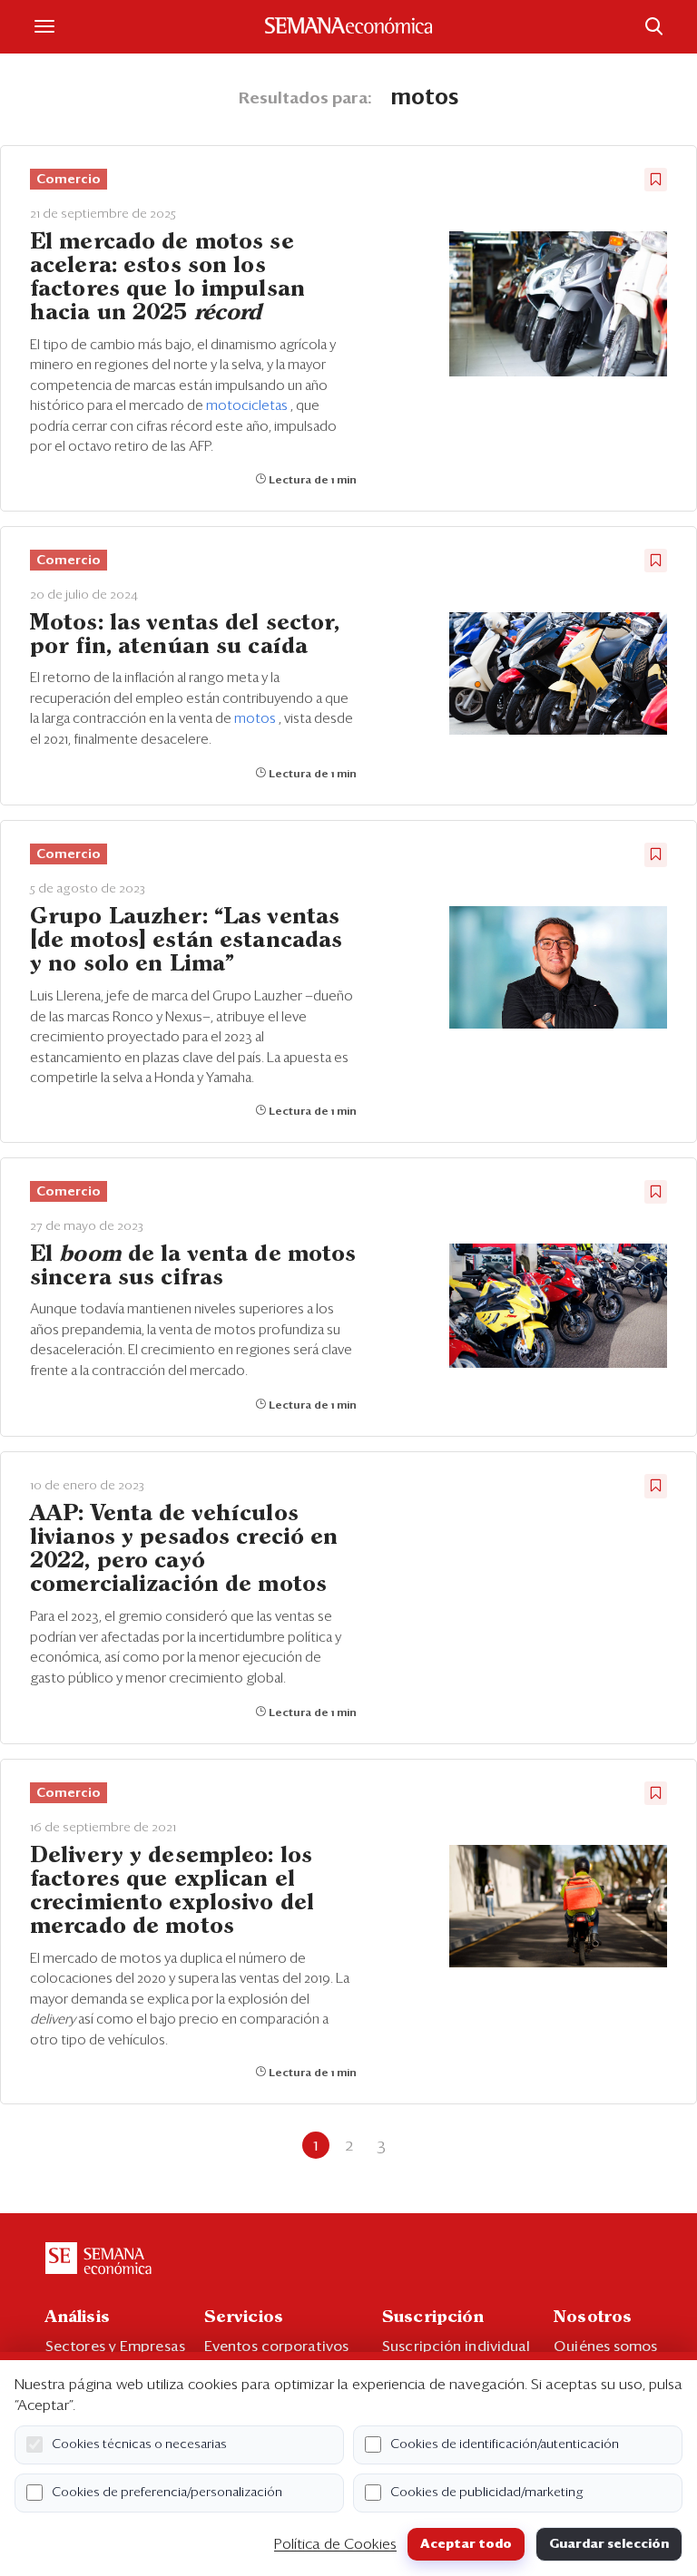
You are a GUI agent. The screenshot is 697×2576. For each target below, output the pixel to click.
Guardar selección (609, 2544)
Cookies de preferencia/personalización (167, 2493)
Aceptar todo (466, 2544)
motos (256, 719)
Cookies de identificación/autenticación (505, 2444)
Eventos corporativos (276, 2347)
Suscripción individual (456, 2347)
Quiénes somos (605, 2347)
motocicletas (248, 406)
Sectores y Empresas (115, 2347)
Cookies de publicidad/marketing (487, 2493)
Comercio (69, 180)
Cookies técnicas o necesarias (139, 2444)
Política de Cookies (335, 2544)
